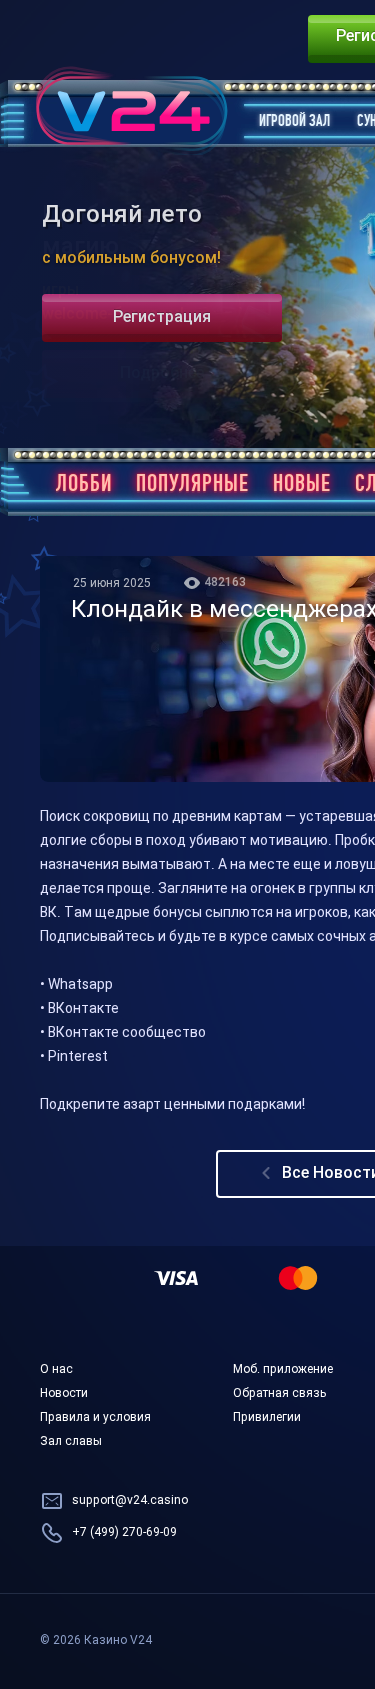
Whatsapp (80, 985)
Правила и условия (95, 1418)
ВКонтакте (83, 1009)
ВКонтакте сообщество (127, 1033)
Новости (64, 1394)
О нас (56, 1370)
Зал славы (71, 1442)
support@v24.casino (130, 1501)
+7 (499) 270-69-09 (124, 1533)
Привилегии (267, 1418)
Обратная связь (279, 1394)
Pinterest (78, 1057)
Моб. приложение (283, 1370)
